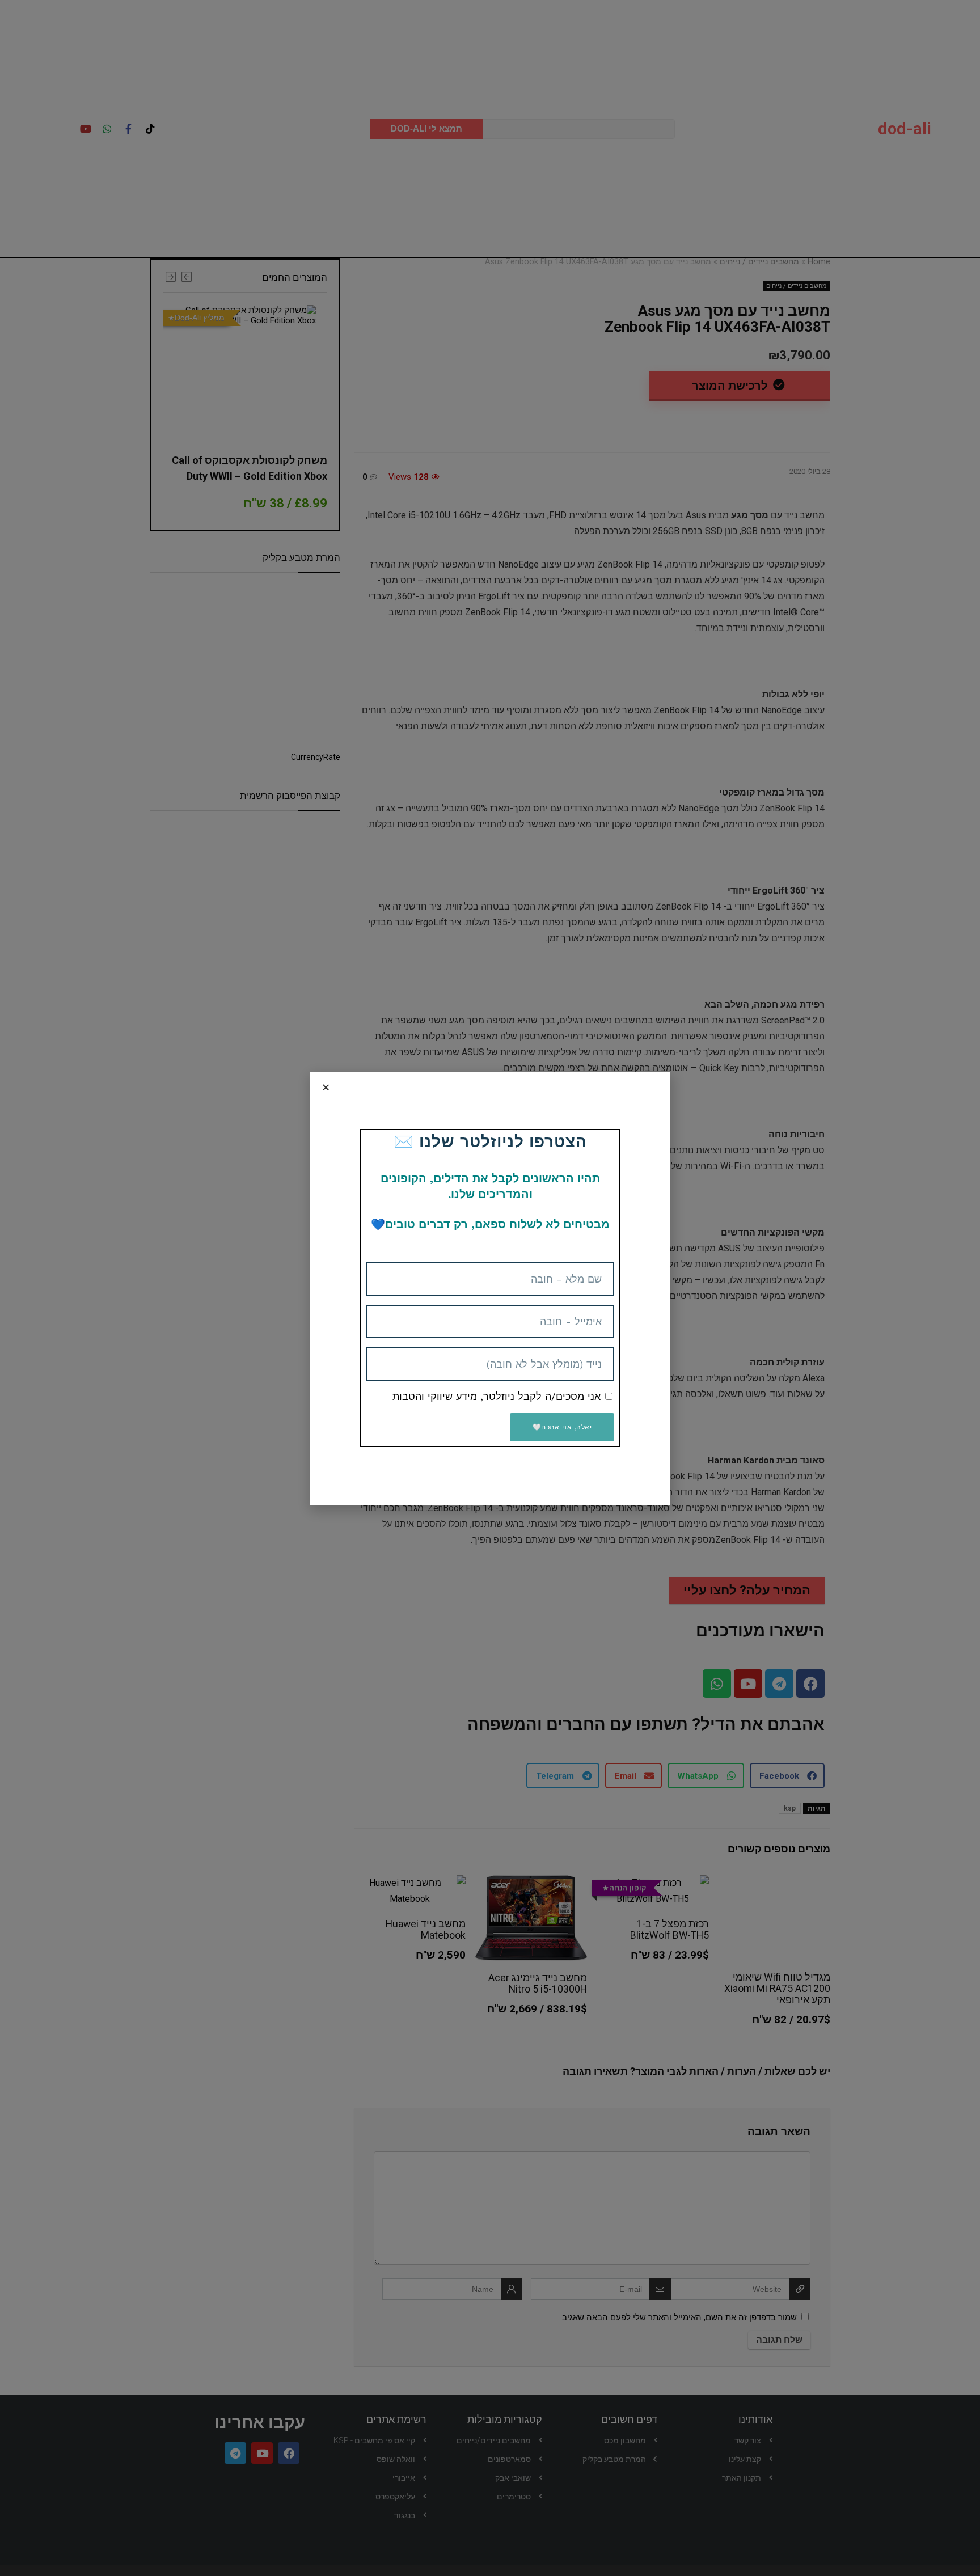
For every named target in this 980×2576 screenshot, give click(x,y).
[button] (326, 1087)
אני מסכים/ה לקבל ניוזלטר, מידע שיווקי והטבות (497, 1396)
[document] (490, 1288)
